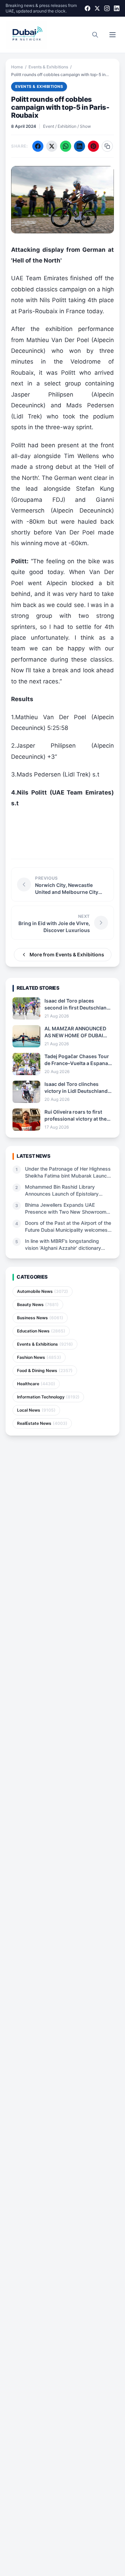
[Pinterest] (93, 146)
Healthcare (36, 1384)
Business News (40, 1318)
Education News (41, 1331)
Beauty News (38, 1304)
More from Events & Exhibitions (67, 954)
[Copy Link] (107, 146)
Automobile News (43, 1291)
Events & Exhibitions (48, 67)
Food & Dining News (45, 1370)
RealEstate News (42, 1423)
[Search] (95, 35)
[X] (97, 8)
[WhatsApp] (66, 146)
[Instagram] (107, 8)
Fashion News (39, 1357)
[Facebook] (87, 8)
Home (17, 67)
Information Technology (48, 1397)
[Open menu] (112, 35)
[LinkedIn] (117, 8)
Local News (36, 1410)
